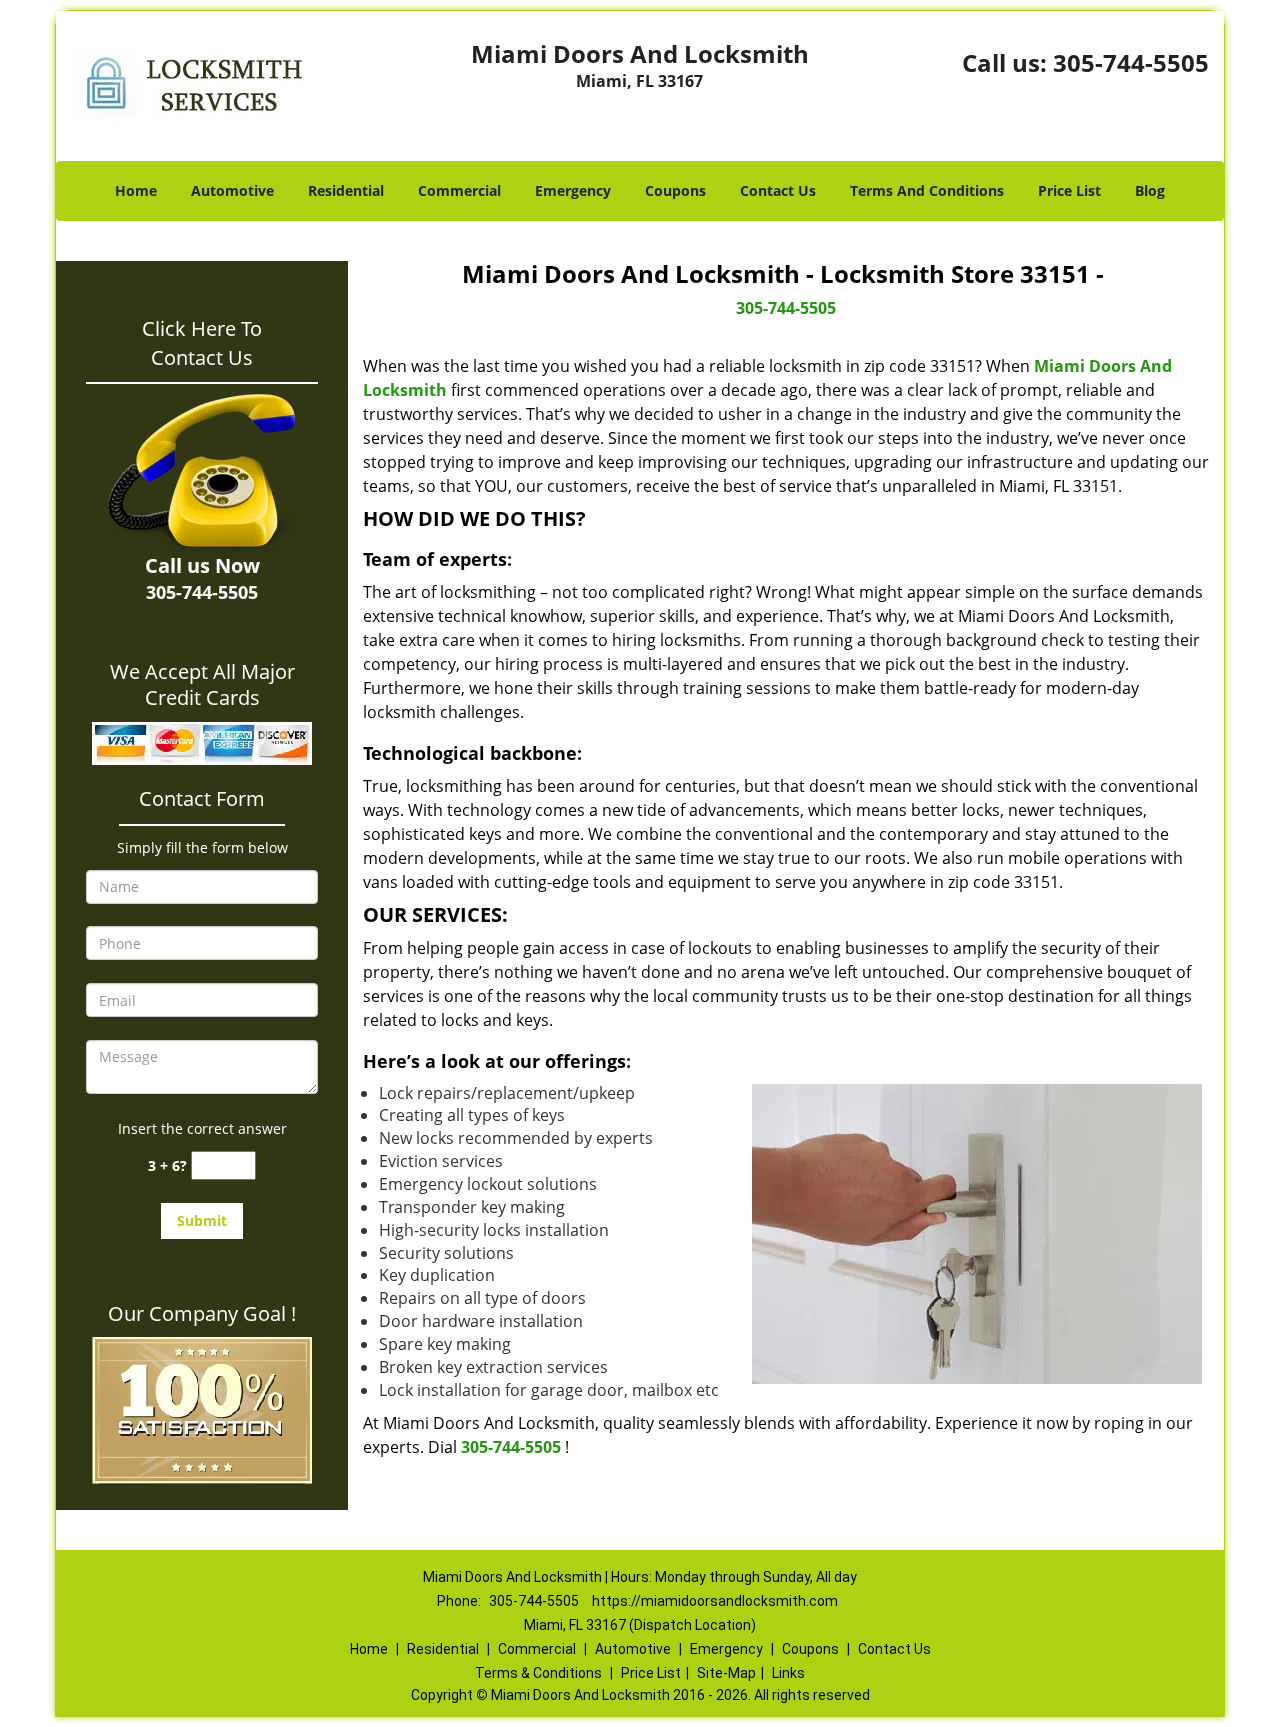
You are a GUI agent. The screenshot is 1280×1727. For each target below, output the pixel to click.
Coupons (675, 190)
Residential (346, 190)
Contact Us (778, 190)
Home (136, 190)
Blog (1150, 190)
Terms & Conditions (538, 1673)
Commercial (459, 190)
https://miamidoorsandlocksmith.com (715, 1601)
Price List (1069, 190)
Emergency (573, 190)
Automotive (232, 190)
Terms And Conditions (927, 190)
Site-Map (726, 1673)
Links (788, 1673)
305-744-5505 (1131, 62)
